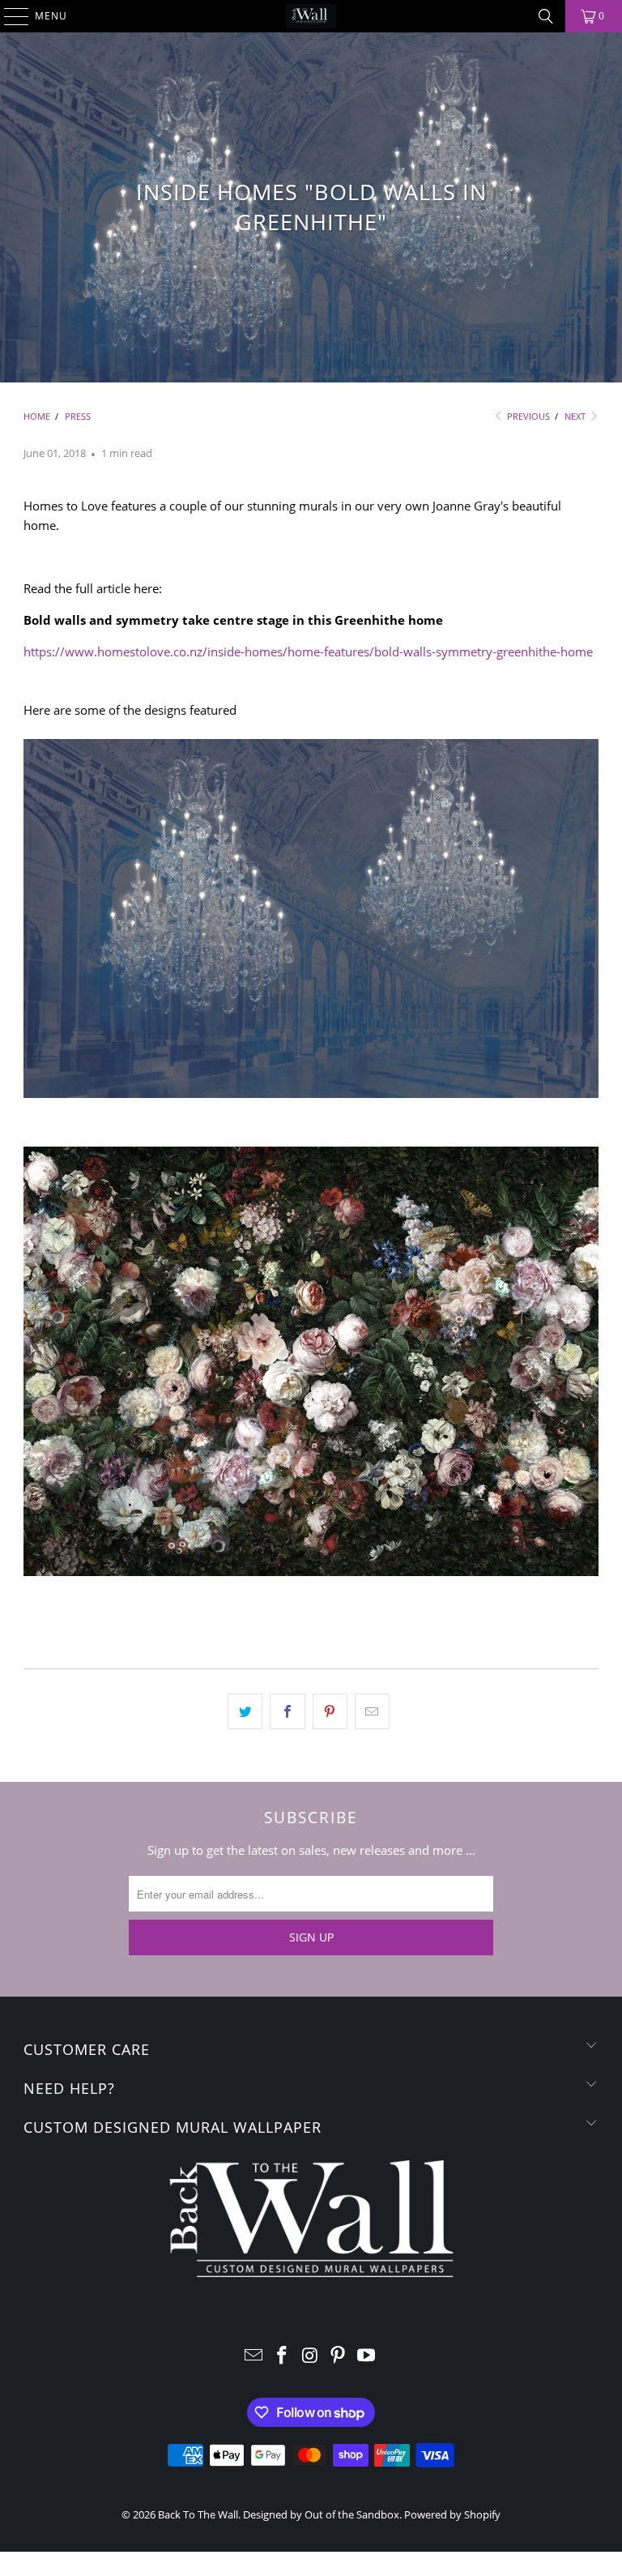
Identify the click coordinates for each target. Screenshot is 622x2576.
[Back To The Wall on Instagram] (310, 2356)
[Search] (546, 16)
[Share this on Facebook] (287, 1711)
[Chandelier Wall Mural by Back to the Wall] (311, 1093)
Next (576, 416)
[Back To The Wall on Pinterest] (339, 2356)
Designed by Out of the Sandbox (321, 2514)
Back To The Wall (198, 2514)
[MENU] (9, 16)
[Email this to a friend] (372, 1711)
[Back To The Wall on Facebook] (282, 2356)
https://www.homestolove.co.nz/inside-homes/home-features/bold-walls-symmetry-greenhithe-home (308, 651)
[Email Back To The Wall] (254, 2356)
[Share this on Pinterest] (330, 1711)
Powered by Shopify (452, 2514)
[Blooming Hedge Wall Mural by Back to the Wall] (311, 1571)
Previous (527, 416)
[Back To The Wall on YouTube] (367, 2356)
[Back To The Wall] (311, 16)
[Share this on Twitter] (245, 1711)
